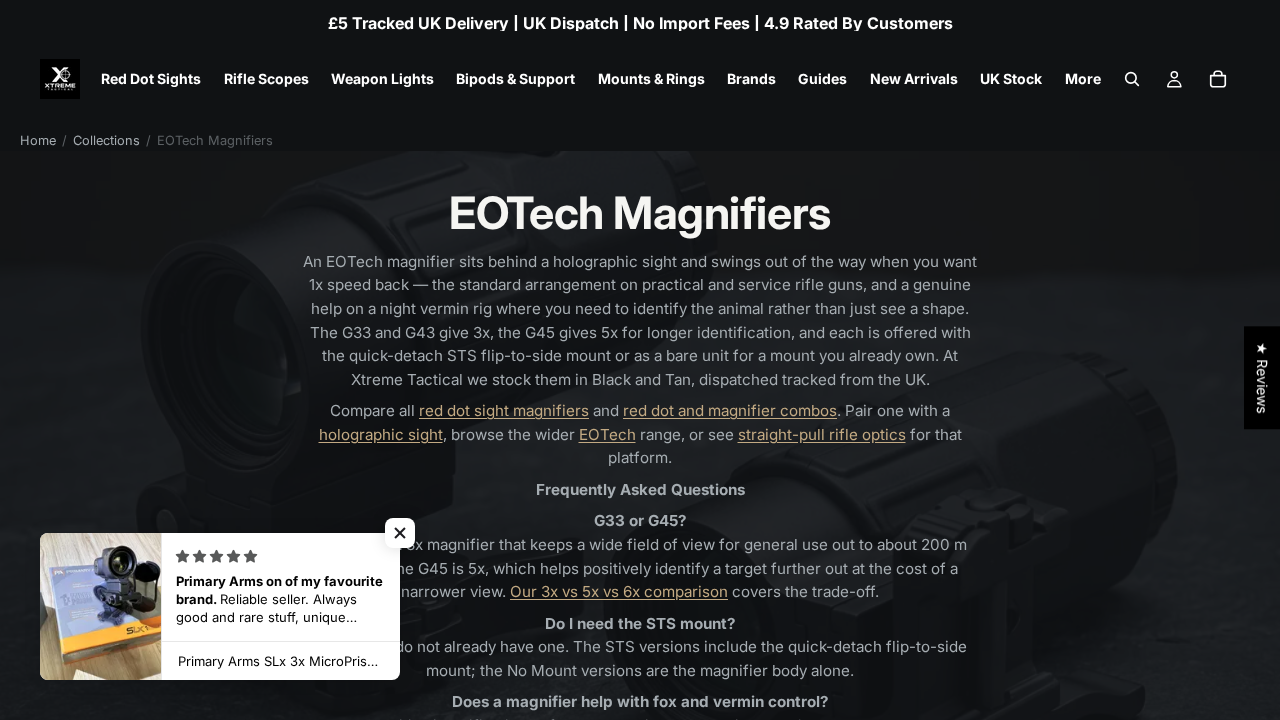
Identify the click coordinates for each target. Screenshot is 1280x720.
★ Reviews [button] (1262, 377)
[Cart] (1218, 79)
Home (38, 140)
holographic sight (381, 434)
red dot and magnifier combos (730, 410)
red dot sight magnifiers (504, 410)
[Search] (1132, 79)
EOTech (607, 434)
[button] (400, 533)
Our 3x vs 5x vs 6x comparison (619, 591)
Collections (106, 140)
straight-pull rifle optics (822, 434)
